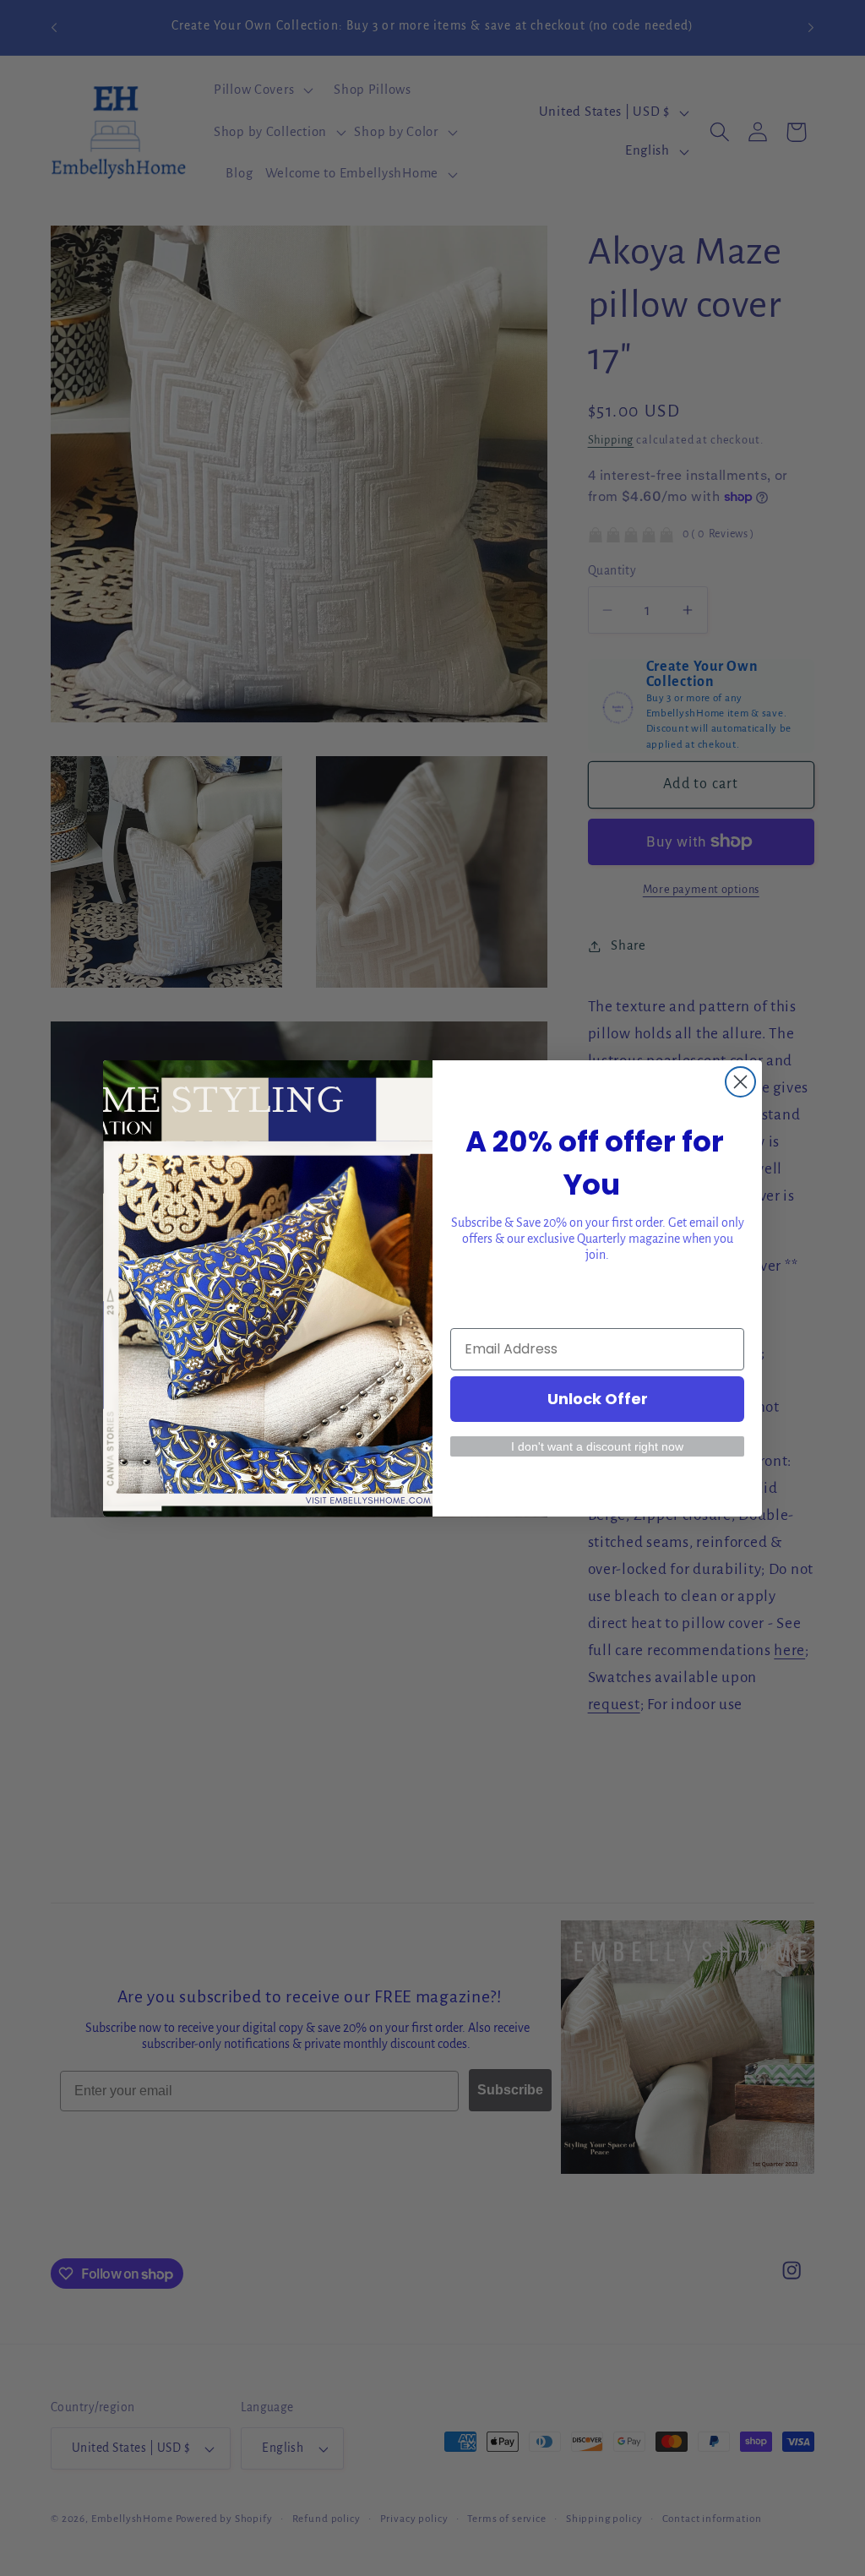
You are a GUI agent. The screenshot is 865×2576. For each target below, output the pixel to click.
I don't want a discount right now (597, 1446)
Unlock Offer (598, 1399)
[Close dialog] (740, 1082)
